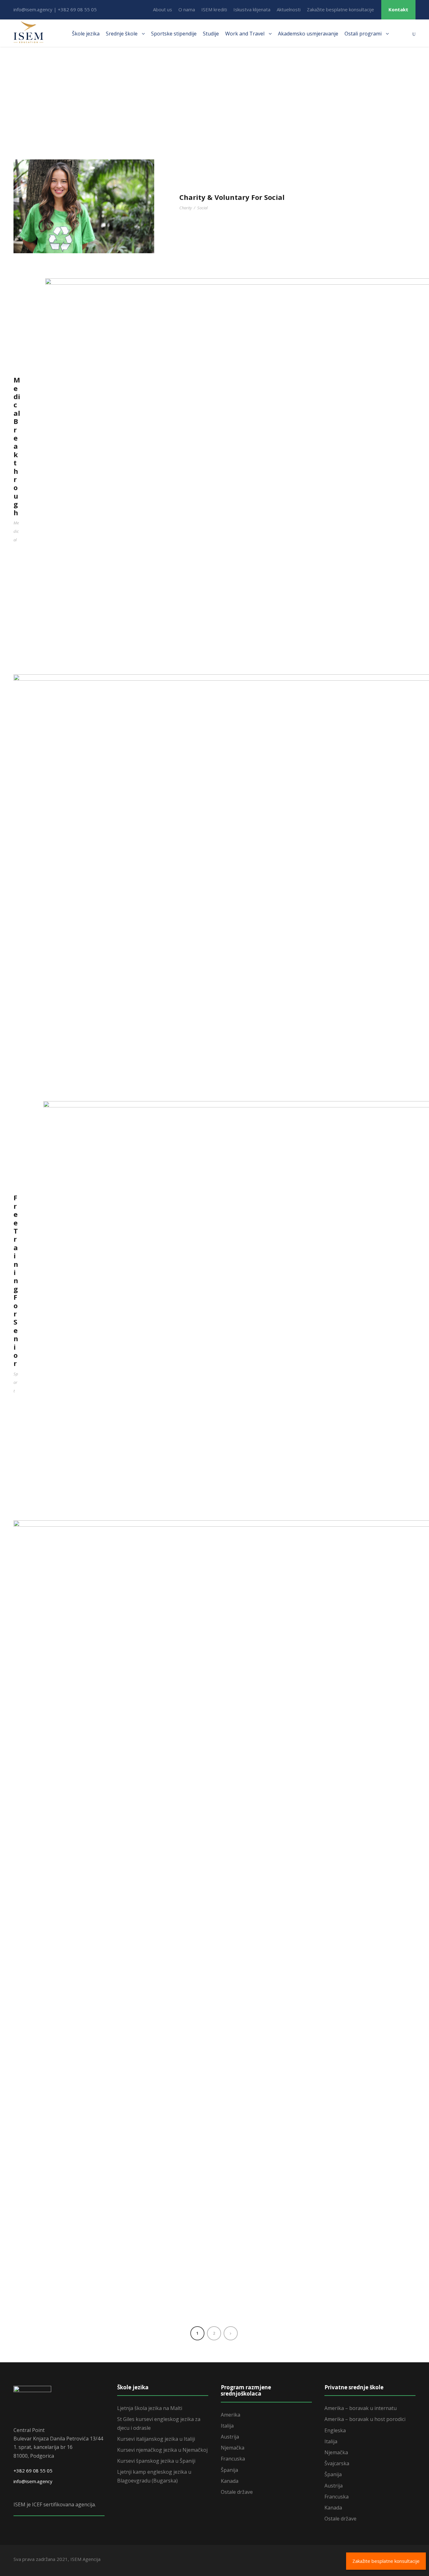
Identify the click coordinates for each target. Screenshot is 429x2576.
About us (163, 9)
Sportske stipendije (174, 34)
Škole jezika (86, 34)
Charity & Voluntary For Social (232, 197)
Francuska (233, 2459)
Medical (16, 531)
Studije (211, 34)
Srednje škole (122, 34)
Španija (229, 2470)
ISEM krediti (214, 9)
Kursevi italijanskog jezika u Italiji (156, 2439)
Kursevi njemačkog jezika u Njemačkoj (162, 2450)
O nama (187, 9)
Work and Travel (245, 34)
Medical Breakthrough (17, 446)
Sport (16, 1382)
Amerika (231, 2415)
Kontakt (398, 9)
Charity (186, 208)
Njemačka (233, 2448)
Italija (227, 2426)
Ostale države (237, 2492)
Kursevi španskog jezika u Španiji (156, 2461)
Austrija (230, 2437)
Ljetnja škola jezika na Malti (150, 2408)
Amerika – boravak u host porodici (365, 2419)
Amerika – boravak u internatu (361, 2408)
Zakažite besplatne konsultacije (340, 9)
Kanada (230, 2481)
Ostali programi (363, 34)
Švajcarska (337, 2463)
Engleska (335, 2430)
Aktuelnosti (289, 9)
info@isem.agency (33, 2481)
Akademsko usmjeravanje (308, 34)
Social (202, 208)
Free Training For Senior (16, 1280)
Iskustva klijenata (252, 9)
